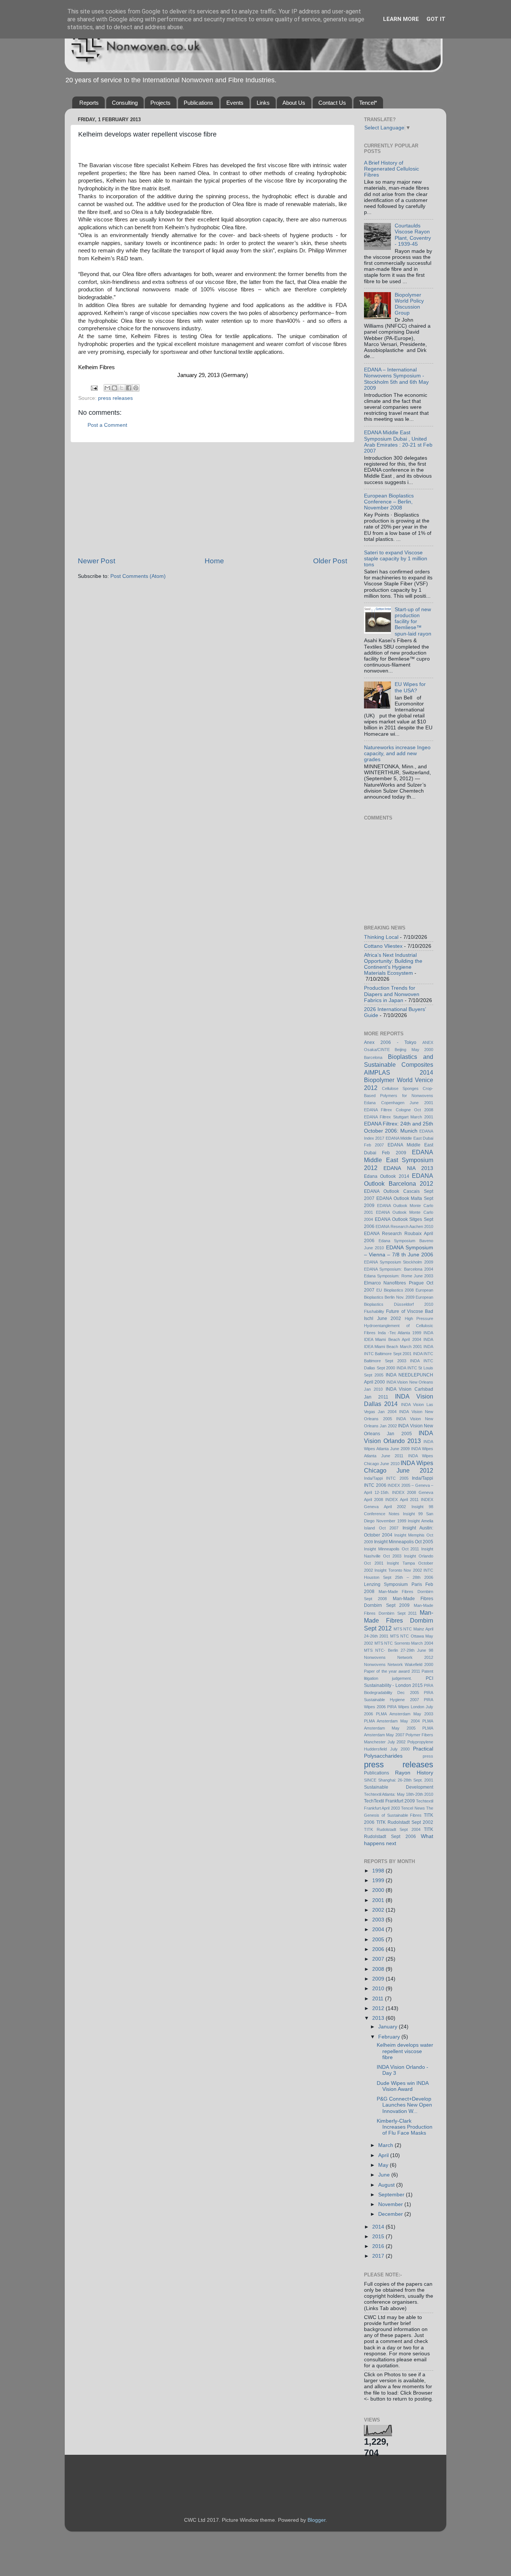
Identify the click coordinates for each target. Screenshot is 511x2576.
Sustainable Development (399, 1787)
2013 (379, 2018)
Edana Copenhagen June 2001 (399, 1103)
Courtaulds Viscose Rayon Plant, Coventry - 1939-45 (413, 235)
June (385, 2175)
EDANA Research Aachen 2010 (404, 1226)
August (387, 2185)
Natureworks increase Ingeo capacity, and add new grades (397, 753)
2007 (379, 1959)
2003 (379, 1920)
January (388, 2027)
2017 (379, 2256)
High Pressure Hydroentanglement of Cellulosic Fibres (399, 1326)
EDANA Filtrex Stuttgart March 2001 (399, 1117)
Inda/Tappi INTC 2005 (386, 1478)
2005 (379, 1940)
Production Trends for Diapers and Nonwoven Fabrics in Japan (392, 994)
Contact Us (332, 103)
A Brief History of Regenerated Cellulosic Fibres (391, 169)
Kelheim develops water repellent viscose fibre (405, 2051)
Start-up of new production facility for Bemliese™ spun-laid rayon (413, 622)
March (386, 2145)
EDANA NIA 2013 (408, 1168)
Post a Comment (107, 425)
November (391, 2204)
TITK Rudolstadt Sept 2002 (405, 1822)
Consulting (125, 103)
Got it (436, 19)
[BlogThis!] (114, 388)
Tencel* (368, 103)
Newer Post (97, 561)
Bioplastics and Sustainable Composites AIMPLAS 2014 (399, 1065)
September (392, 2195)
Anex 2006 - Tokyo (390, 1042)
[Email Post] (94, 388)
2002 (379, 1910)
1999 (379, 1880)
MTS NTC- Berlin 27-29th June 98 (399, 1650)
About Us (294, 103)
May (384, 2165)
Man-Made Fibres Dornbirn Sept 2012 (399, 1620)
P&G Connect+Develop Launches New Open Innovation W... (404, 2105)
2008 (379, 1969)
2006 (379, 1949)
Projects (160, 103)
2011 (379, 1999)
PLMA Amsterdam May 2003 (405, 1714)
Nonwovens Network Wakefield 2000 (399, 1664)
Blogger (316, 2520)
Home (214, 561)
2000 (379, 1890)
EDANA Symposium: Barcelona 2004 (399, 1269)
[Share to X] (122, 388)
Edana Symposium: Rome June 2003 (399, 1276)
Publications (198, 103)
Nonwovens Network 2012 (399, 1657)
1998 (379, 1871)
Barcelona (373, 1057)
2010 (379, 1989)
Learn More (401, 19)
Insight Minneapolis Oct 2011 (391, 1549)
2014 (379, 2227)
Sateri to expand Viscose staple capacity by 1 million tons (396, 559)
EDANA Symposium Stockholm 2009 (399, 1262)
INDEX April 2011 (402, 1500)
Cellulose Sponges (400, 1088)
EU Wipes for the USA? (410, 687)
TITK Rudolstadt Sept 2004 (392, 1829)
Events (235, 103)
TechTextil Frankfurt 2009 (389, 1801)
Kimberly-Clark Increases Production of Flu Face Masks (405, 2127)
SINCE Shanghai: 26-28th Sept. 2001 (399, 1780)
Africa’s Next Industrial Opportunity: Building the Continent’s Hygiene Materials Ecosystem (393, 964)
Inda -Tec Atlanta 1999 (400, 1333)
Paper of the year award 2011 (392, 1671)
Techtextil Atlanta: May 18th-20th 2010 (399, 1794)
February (390, 2037)
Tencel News (413, 1808)
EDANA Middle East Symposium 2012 (399, 1160)
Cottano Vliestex (383, 946)
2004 (379, 1929)
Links (263, 103)
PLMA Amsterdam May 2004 (392, 1721)
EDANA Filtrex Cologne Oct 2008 (399, 1110)
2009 (379, 1979)
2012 (379, 2008)
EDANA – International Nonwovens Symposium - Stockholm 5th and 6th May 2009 (396, 379)
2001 (379, 1900)
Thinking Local (381, 937)
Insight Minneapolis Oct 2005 (404, 1542)
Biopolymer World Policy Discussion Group (409, 304)
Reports (89, 103)
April (384, 2155)
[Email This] (107, 388)
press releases (115, 398)
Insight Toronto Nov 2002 (398, 1570)
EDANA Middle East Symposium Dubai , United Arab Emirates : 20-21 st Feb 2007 (398, 442)
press (428, 1756)
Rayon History (414, 1773)
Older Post (330, 561)
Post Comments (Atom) (138, 576)
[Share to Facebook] (129, 388)
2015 (379, 2237)
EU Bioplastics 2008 (395, 1290)
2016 (379, 2246)
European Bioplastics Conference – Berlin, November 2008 (389, 502)
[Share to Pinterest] (136, 388)
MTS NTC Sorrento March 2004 (404, 1643)
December (391, 2214)
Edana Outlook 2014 (387, 1176)
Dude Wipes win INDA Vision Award (403, 2086)
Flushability (374, 1311)
